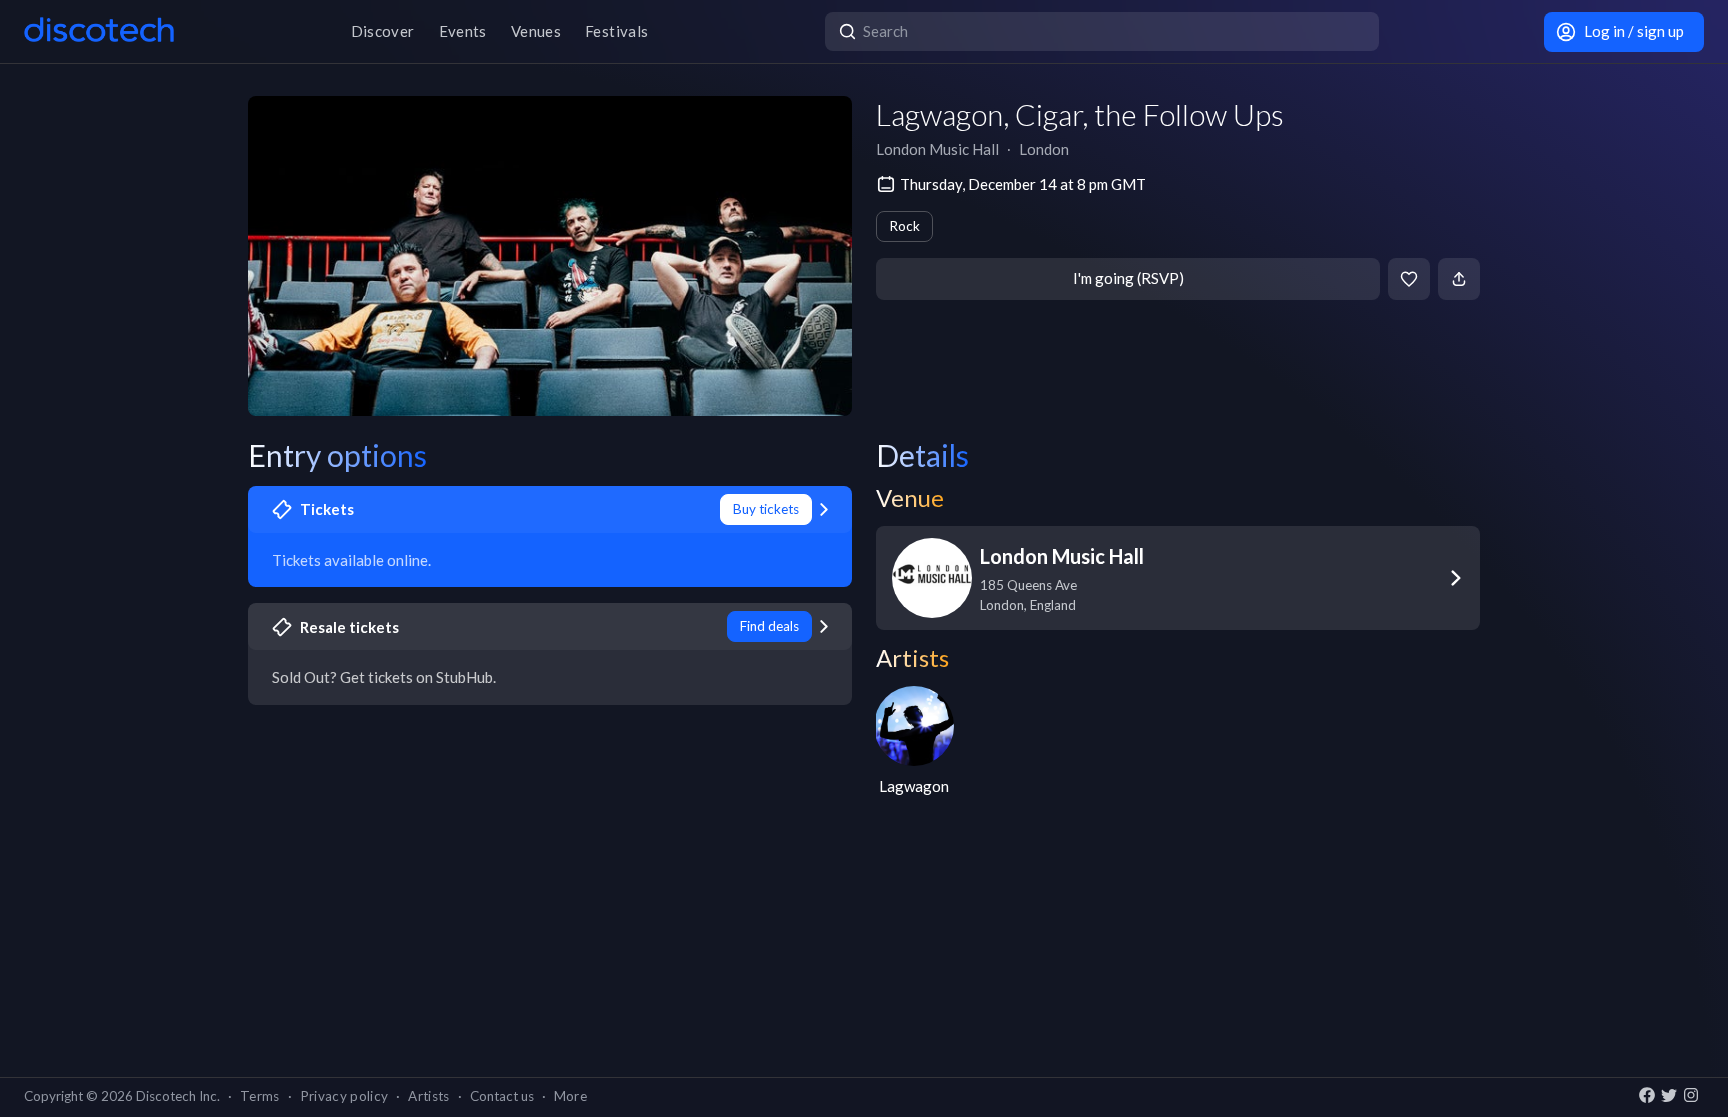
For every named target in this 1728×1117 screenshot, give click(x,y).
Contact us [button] (502, 1096)
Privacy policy (344, 1096)
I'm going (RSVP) (1128, 278)
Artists (428, 1096)
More (570, 1096)
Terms (260, 1096)
